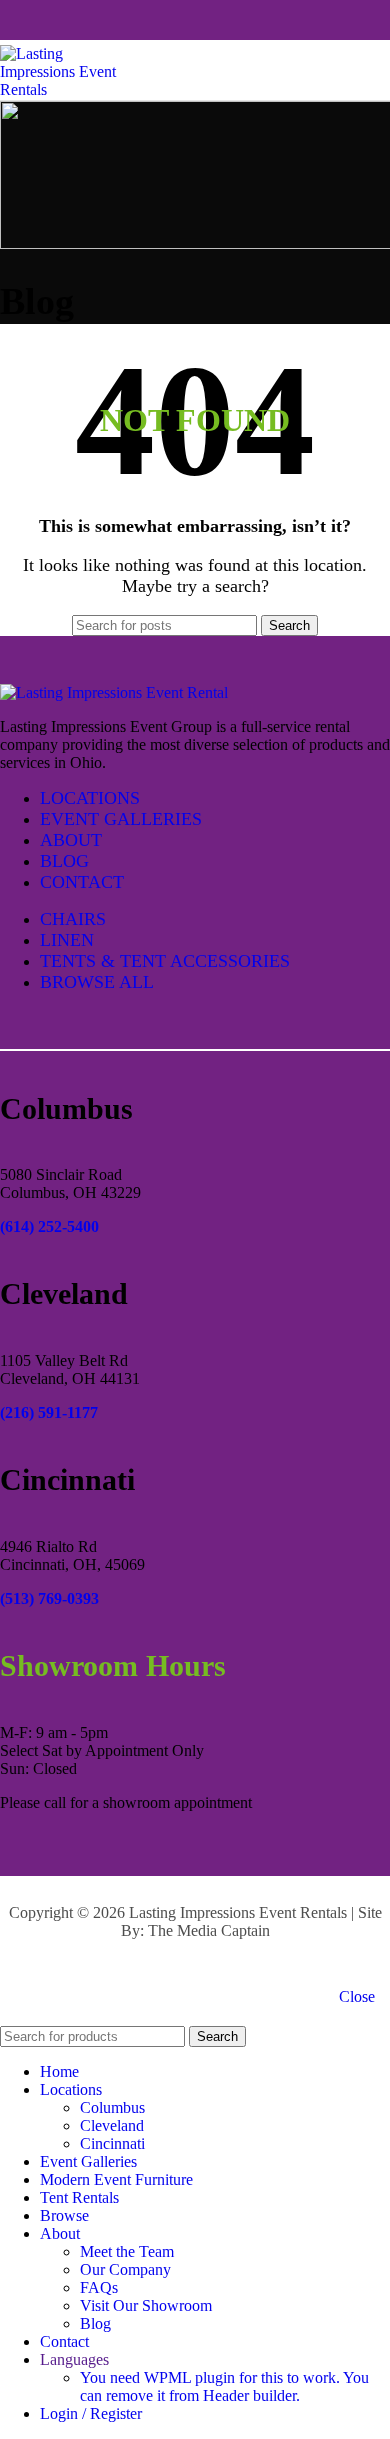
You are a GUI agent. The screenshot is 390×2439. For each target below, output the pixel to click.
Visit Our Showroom (146, 2305)
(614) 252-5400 (49, 1226)
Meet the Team (127, 2251)
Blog (95, 2323)
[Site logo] (70, 89)
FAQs (99, 2287)
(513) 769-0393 (49, 1598)
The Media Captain (209, 1930)
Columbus (112, 2107)
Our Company (125, 2269)
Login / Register (91, 2413)
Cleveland (112, 2125)
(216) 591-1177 (49, 1412)
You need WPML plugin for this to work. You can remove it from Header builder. (224, 2386)
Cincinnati (112, 2143)
